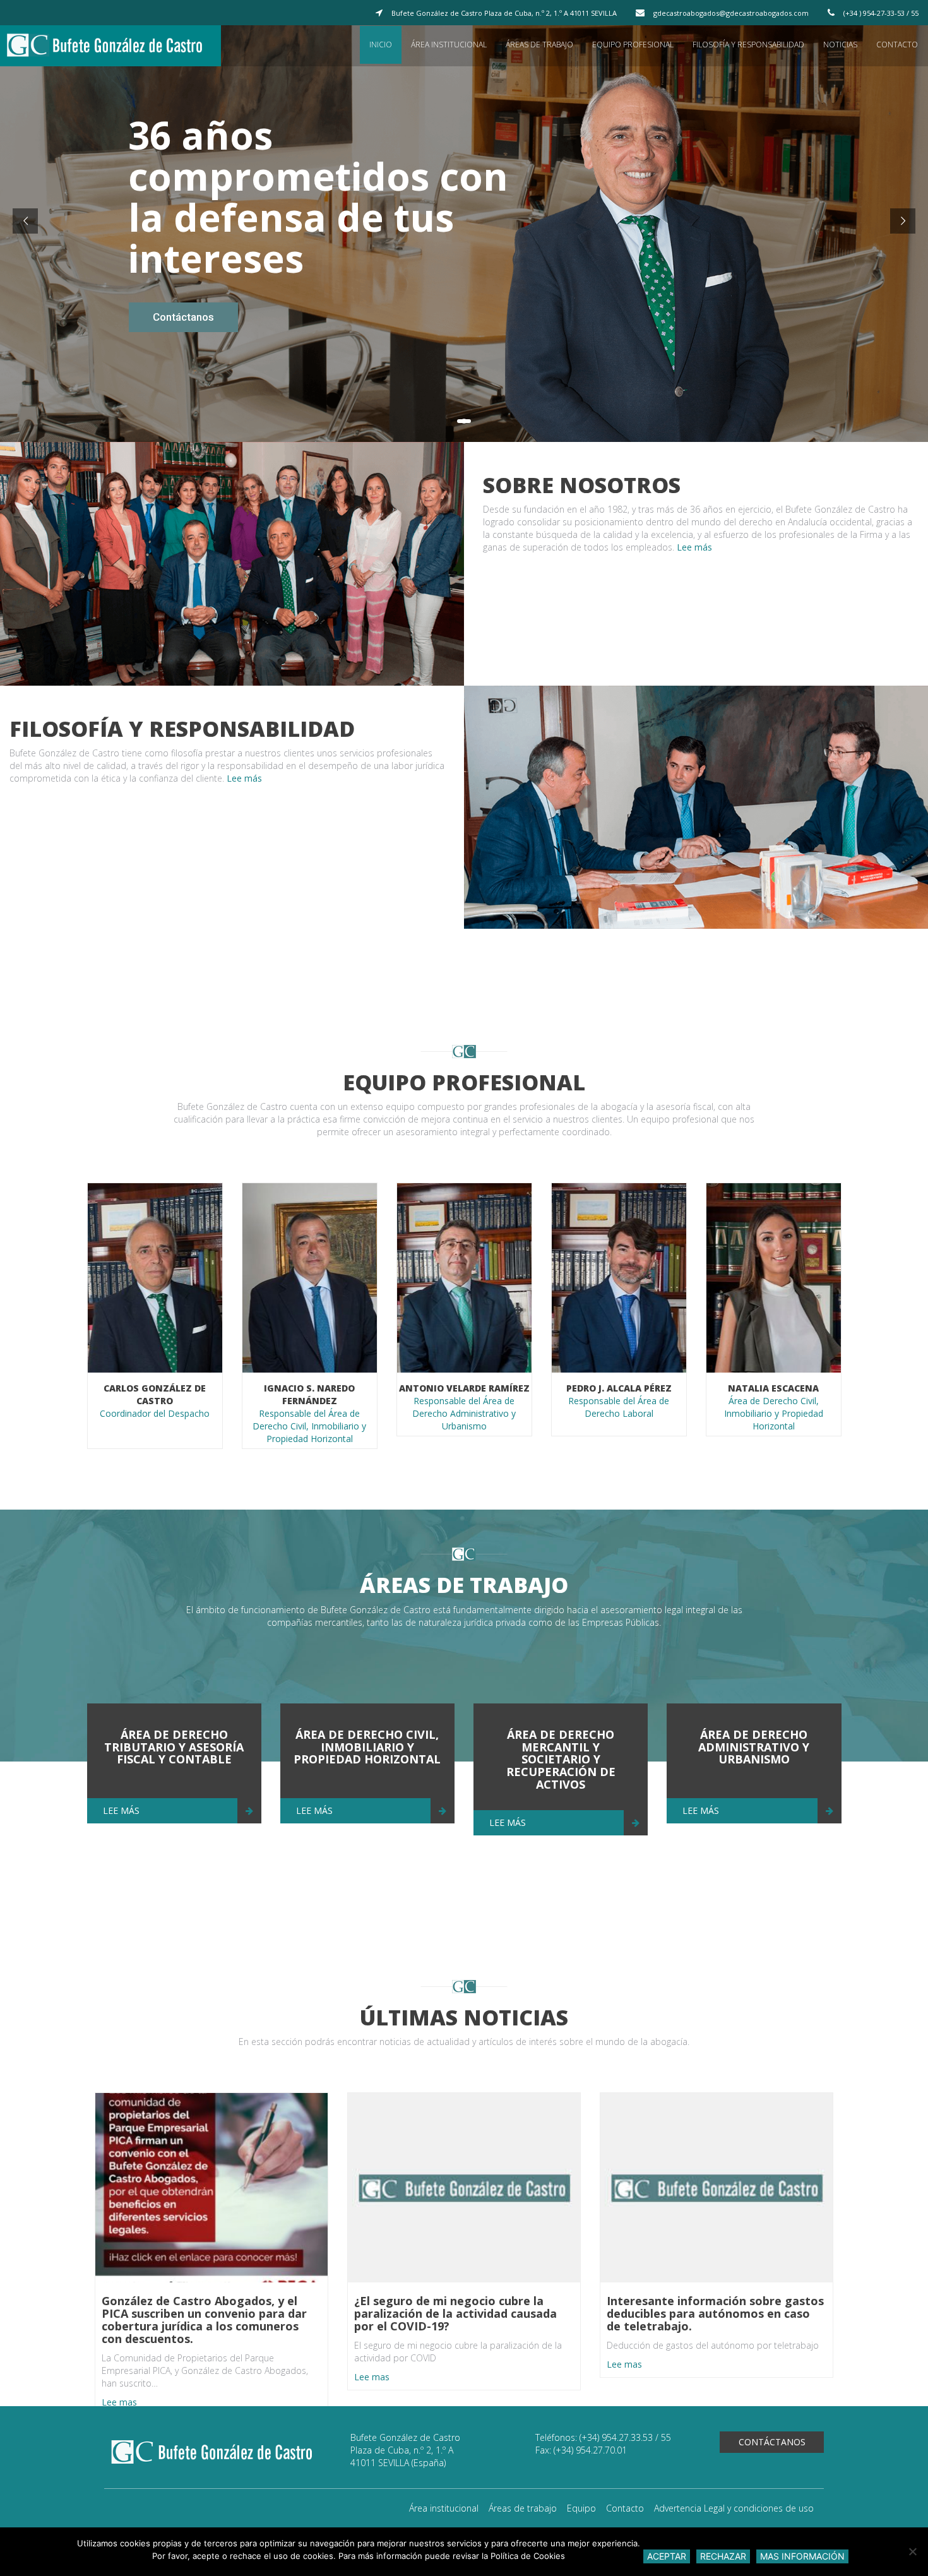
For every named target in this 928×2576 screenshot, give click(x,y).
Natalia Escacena (773, 1388)
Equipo (581, 2508)
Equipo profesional (633, 45)
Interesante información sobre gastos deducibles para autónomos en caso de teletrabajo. (715, 2313)
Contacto (897, 45)
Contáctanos (772, 2442)
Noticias (840, 45)
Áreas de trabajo (539, 45)
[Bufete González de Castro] (116, 46)
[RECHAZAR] (912, 2551)
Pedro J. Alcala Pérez (619, 1388)
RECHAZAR (723, 2556)
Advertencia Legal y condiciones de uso (734, 2508)
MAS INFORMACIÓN (802, 2556)
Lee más (693, 547)
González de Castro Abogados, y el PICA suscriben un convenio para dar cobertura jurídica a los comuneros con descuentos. (204, 2319)
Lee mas (119, 2401)
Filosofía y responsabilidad (748, 45)
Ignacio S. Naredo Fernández (309, 1394)
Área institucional (449, 45)
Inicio (381, 45)
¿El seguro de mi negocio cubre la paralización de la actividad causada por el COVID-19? (455, 2313)
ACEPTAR (667, 2556)
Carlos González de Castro (155, 1394)
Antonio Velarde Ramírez (464, 1388)
